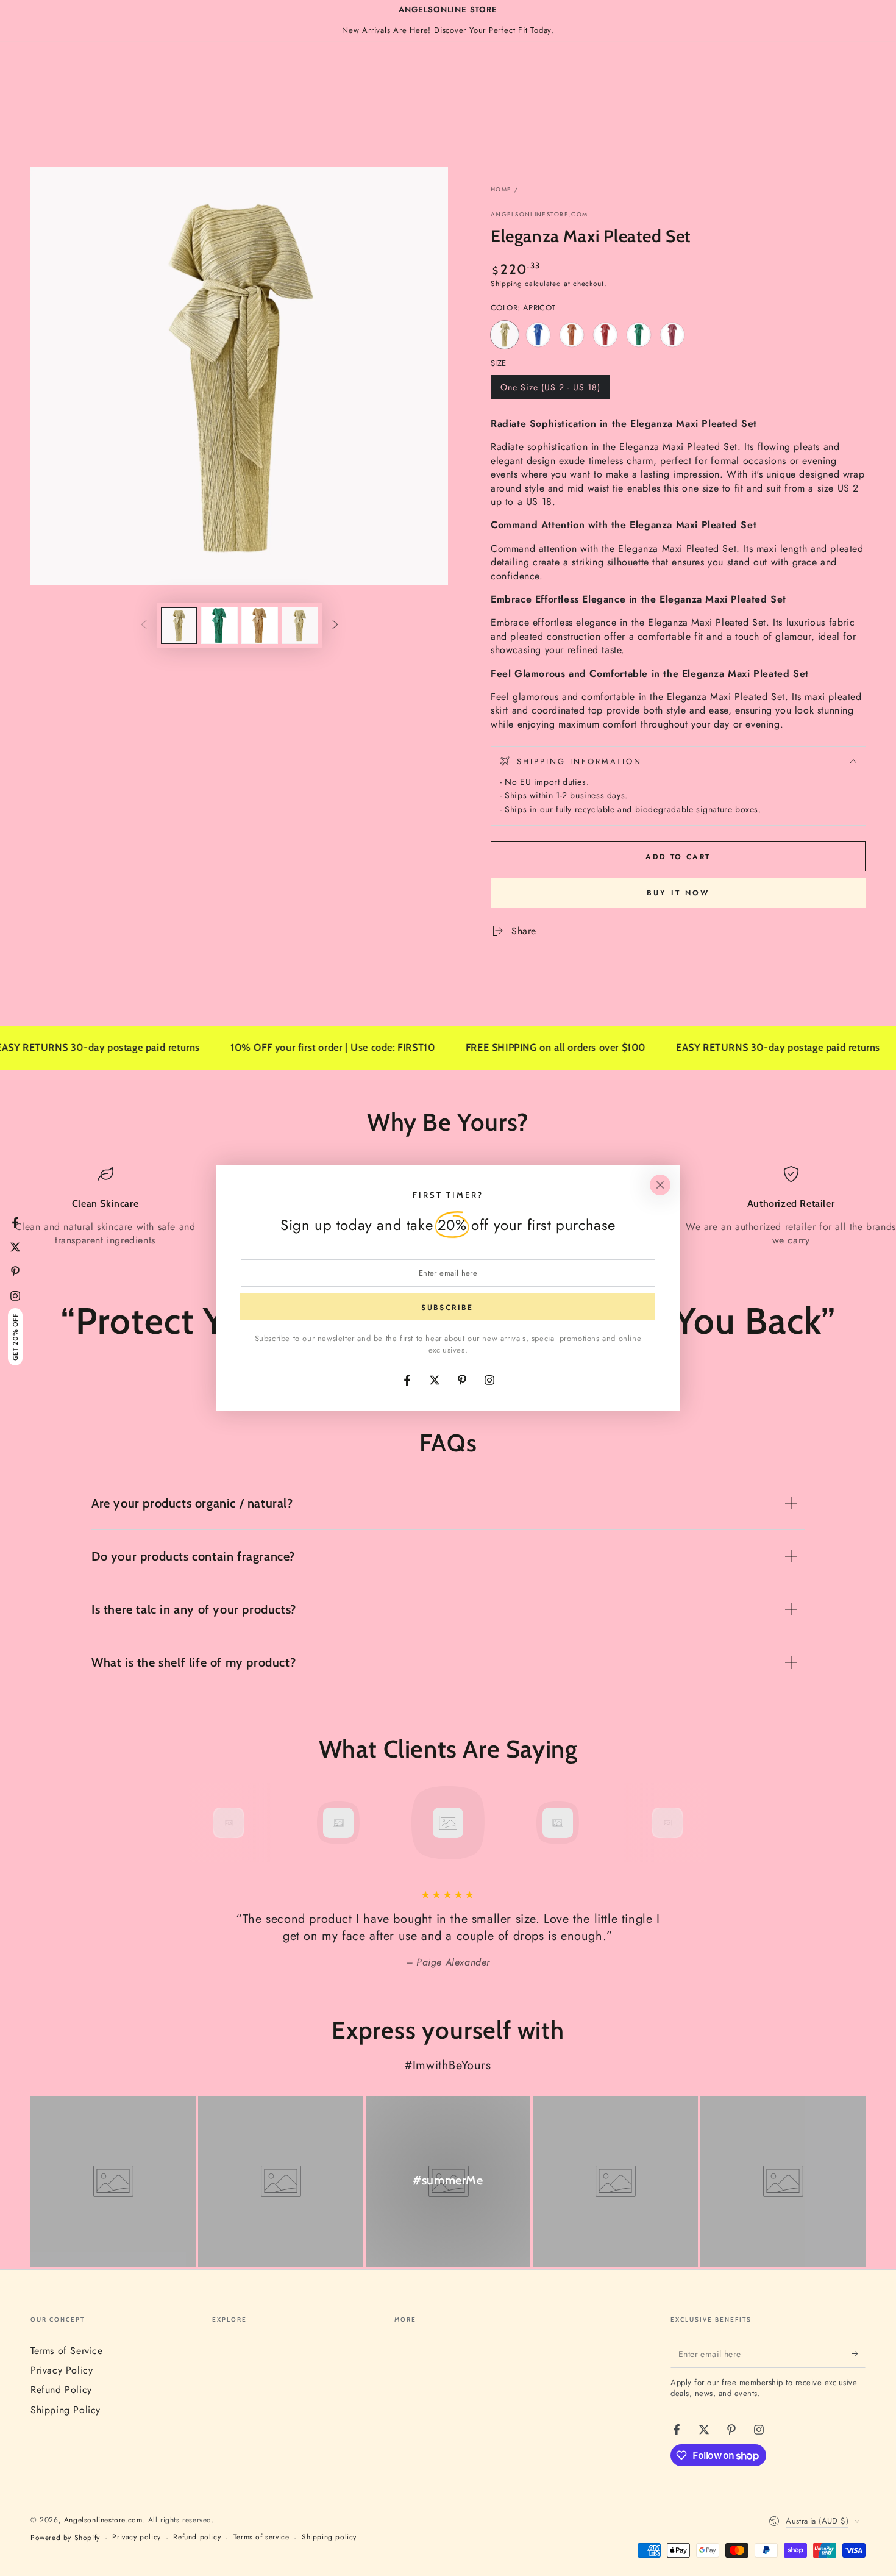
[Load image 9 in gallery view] (300, 625)
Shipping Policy (66, 2410)
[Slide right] (335, 625)
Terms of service (261, 2537)
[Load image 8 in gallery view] (260, 625)
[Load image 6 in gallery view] (219, 625)
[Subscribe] (859, 2354)
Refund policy (197, 2537)
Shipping (507, 284)
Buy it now (678, 893)
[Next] (695, 1823)
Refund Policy (61, 2390)
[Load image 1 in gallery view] (179, 625)
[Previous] (201, 1823)
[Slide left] (144, 625)
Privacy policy (136, 2537)
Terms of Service (67, 2351)
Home (501, 189)
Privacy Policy (62, 2370)
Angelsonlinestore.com (539, 215)
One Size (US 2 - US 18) (550, 390)
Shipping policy (329, 2537)
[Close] (660, 1185)
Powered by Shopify (65, 2538)
